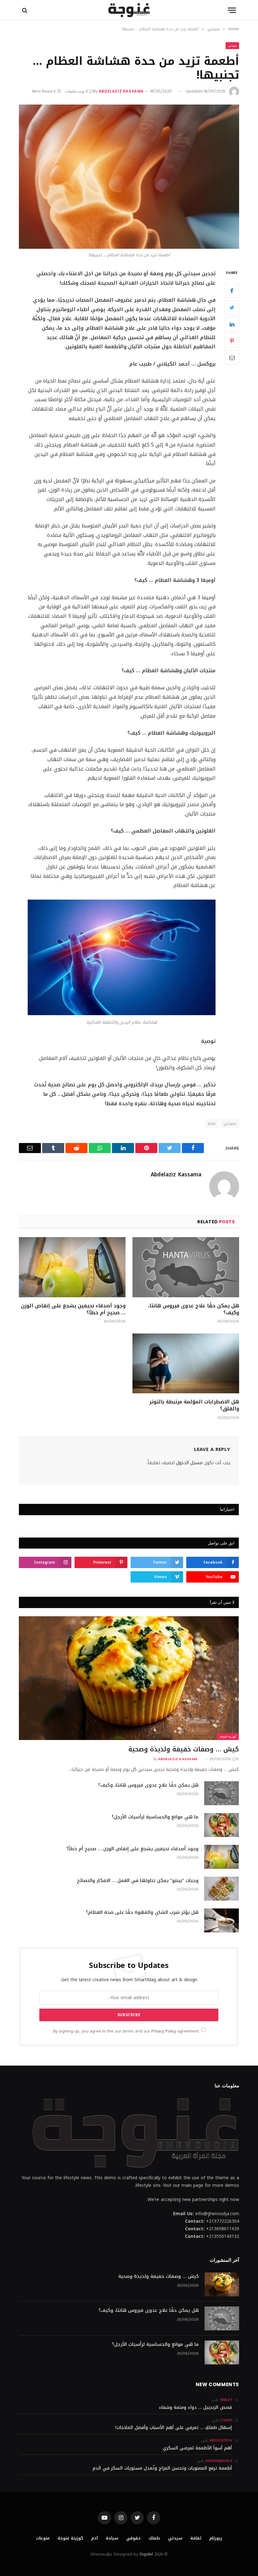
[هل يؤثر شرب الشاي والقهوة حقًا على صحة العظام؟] (222, 1920)
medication (221, 2440)
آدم (95, 2538)
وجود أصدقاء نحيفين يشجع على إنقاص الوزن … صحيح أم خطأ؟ (73, 1309)
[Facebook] (232, 291)
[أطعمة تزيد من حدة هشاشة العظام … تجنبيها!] (129, 176)
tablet (226, 2400)
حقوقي (133, 2538)
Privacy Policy (164, 2031)
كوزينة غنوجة (228, 1736)
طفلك (154, 2538)
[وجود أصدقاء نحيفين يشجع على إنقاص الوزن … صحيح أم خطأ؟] (72, 1267)
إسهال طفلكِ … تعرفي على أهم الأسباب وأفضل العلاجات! (174, 2428)
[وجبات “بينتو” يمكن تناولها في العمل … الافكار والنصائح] (222, 1889)
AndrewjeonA (219, 2461)
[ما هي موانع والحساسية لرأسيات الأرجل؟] (222, 1825)
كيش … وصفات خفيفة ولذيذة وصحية (184, 1749)
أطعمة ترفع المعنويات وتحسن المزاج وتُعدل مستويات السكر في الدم (162, 2468)
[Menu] (232, 10)
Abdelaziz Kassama (121, 91)
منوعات (43, 2538)
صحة (212, 1123)
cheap (226, 2420)
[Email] (232, 357)
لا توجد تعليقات (76, 91)
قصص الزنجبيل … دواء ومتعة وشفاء (195, 2407)
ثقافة (196, 2538)
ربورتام (216, 2538)
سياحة (112, 2538)
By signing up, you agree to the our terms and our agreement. (126, 2031)
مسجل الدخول (189, 1463)
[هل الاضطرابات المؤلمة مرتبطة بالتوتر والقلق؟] (186, 1364)
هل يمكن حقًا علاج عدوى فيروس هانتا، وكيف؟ (193, 1309)
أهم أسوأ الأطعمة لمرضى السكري (197, 2448)
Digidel (146, 2554)
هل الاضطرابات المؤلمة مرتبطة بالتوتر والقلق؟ (194, 1405)
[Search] (25, 10)
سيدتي (232, 45)
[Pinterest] (232, 341)
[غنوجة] (129, 10)
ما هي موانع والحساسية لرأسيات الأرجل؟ (155, 1817)
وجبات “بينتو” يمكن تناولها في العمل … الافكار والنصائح (138, 1881)
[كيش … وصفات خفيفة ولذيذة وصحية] (129, 1678)
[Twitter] (232, 307)
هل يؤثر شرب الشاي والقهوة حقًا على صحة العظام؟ (142, 1912)
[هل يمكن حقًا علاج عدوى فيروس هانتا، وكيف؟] (186, 1267)
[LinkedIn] (232, 324)
